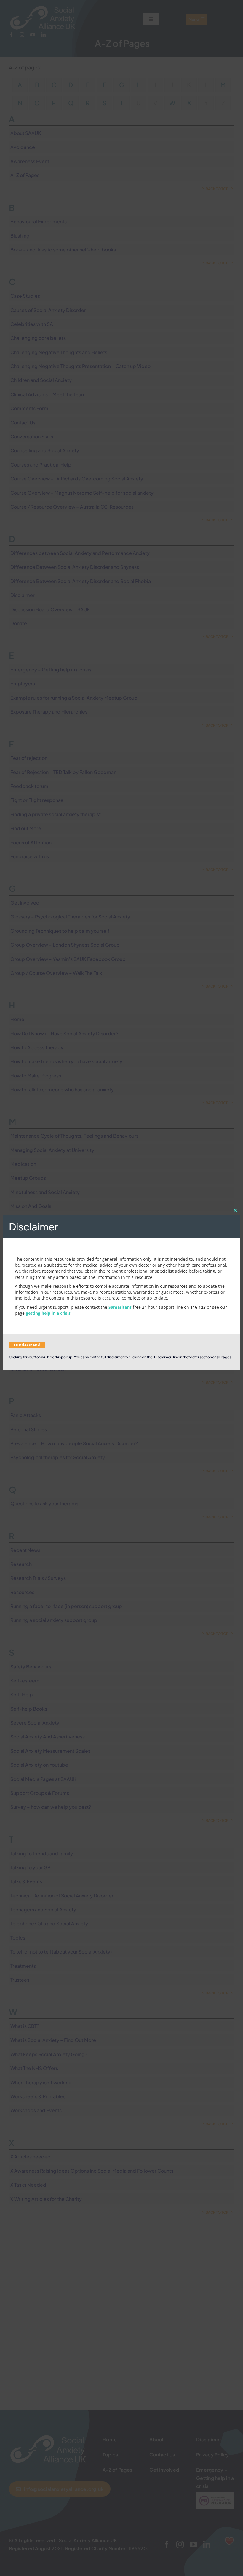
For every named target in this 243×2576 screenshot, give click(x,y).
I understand (27, 1345)
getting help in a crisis (48, 1313)
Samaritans (120, 1307)
